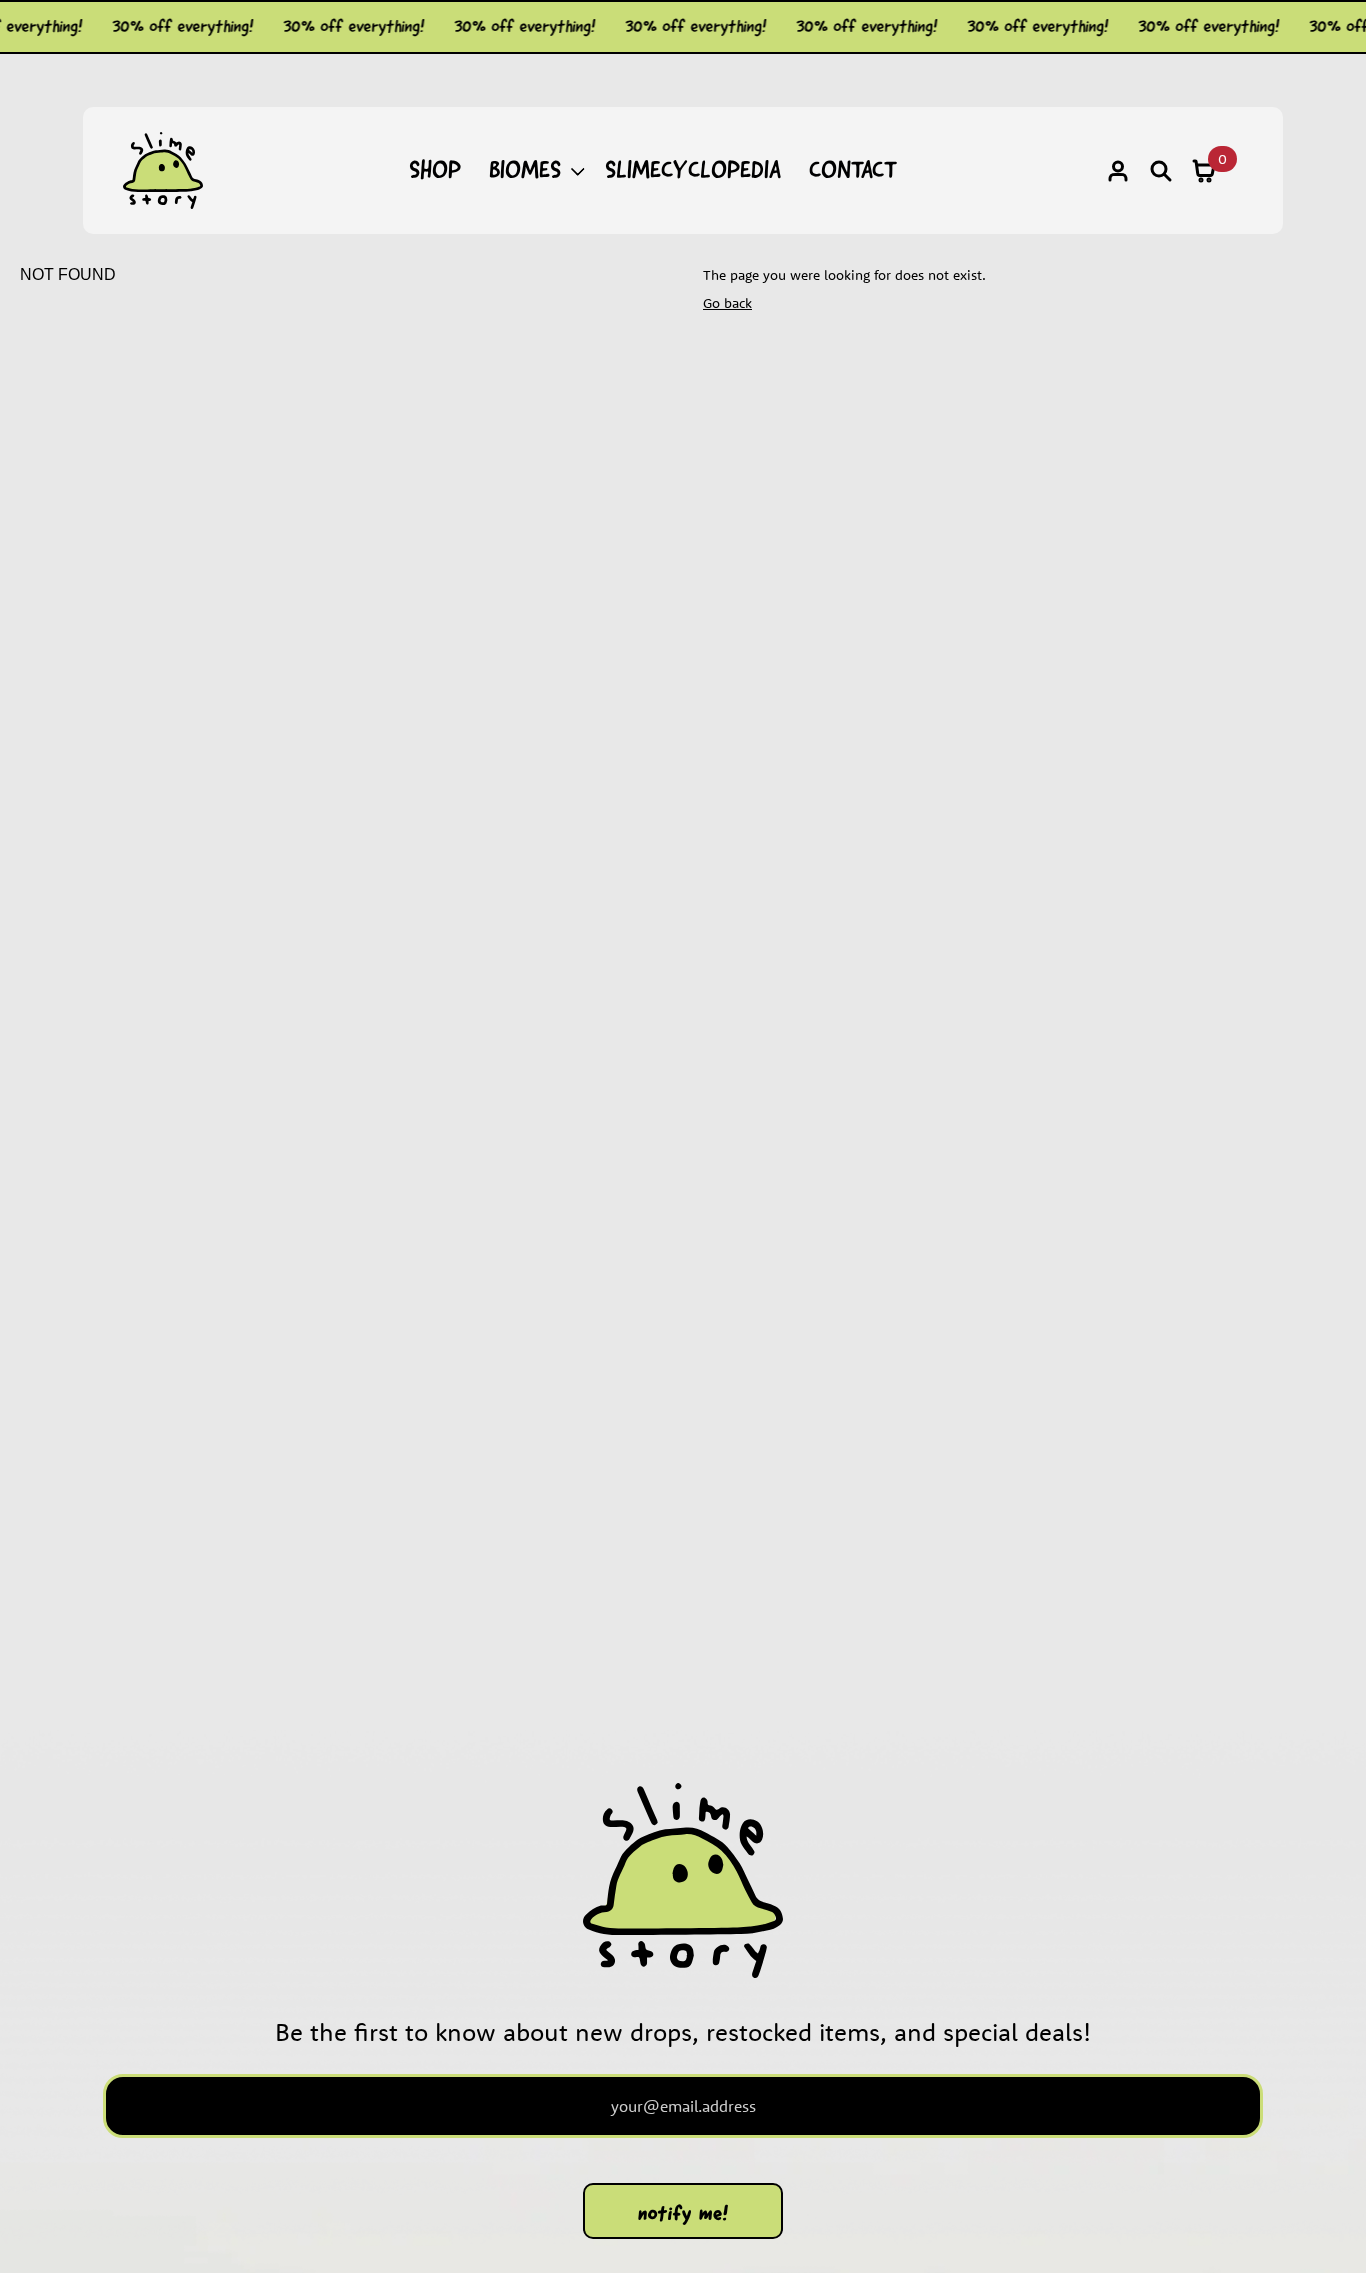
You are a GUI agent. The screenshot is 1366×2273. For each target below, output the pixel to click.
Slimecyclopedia (693, 169)
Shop (435, 169)
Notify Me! (683, 2213)
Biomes (525, 169)
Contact (853, 169)
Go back (727, 303)
